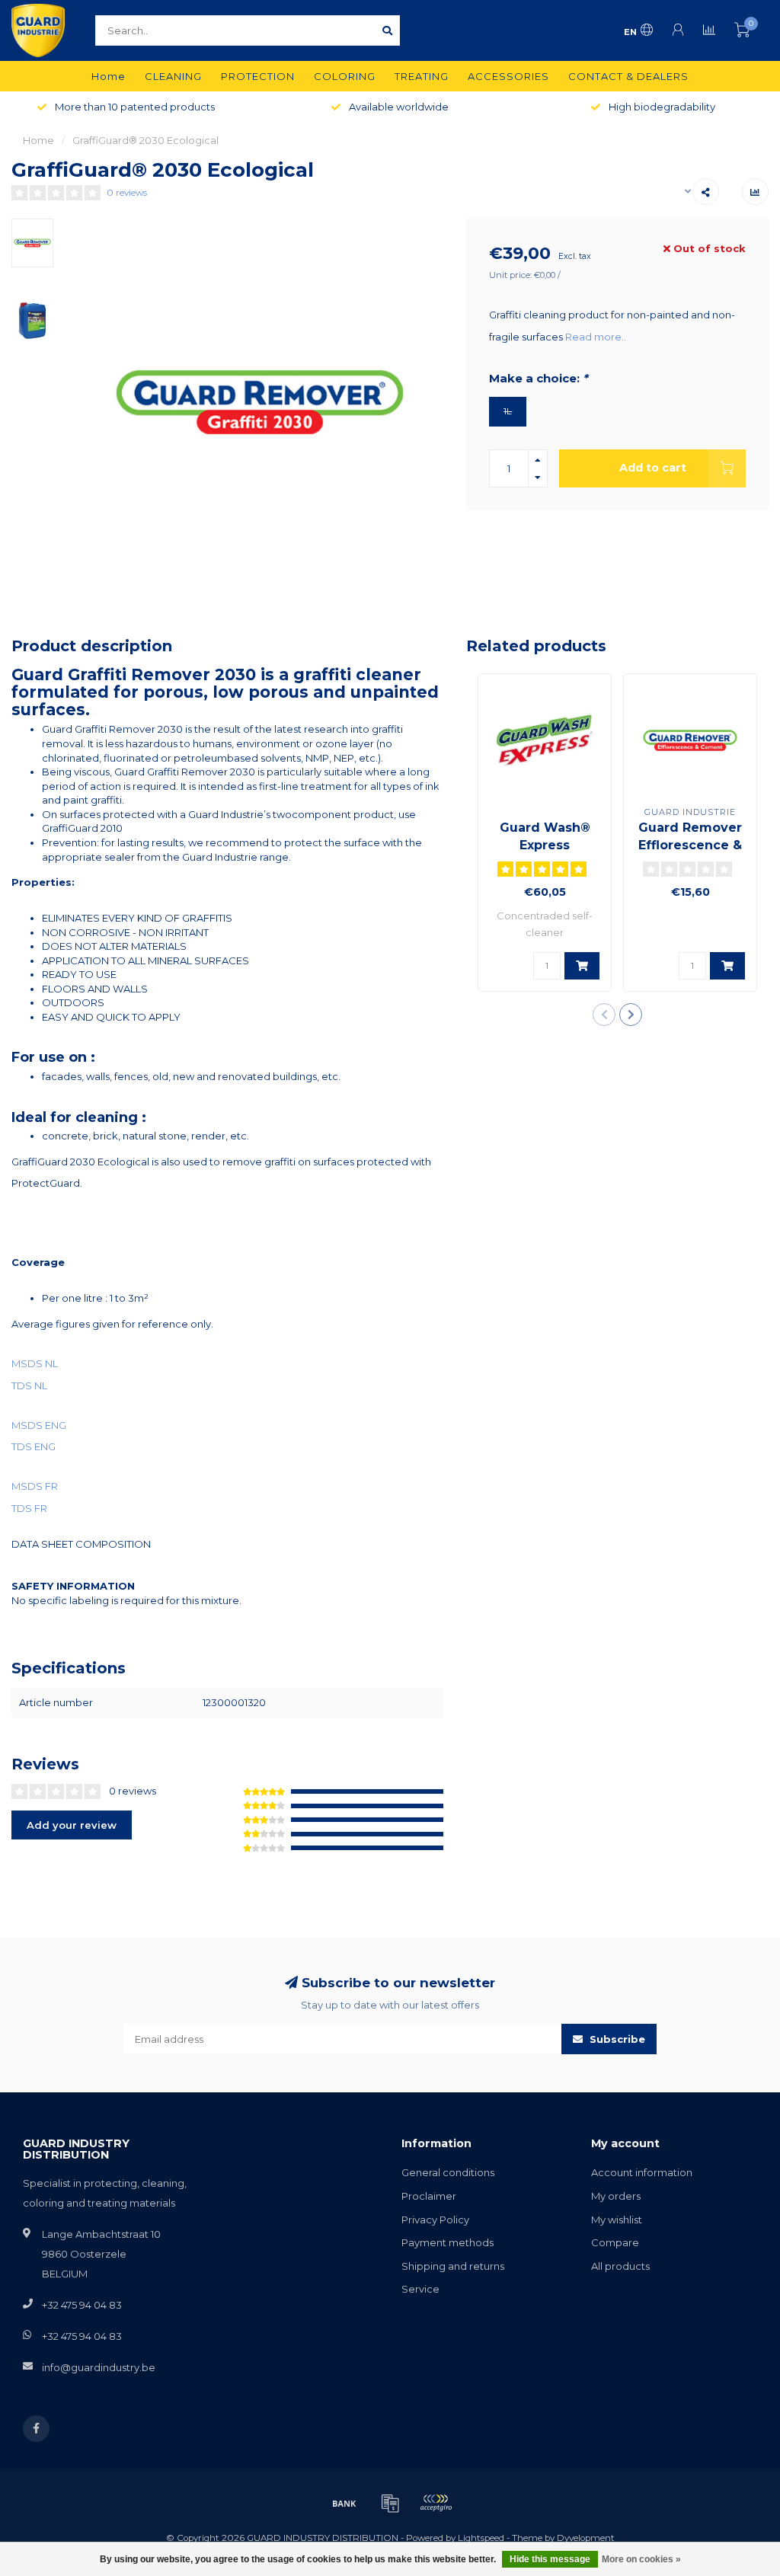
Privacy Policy (435, 2220)
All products (620, 2266)
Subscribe (616, 2039)
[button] (604, 1015)
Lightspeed (481, 2538)
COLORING (345, 76)
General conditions (448, 2172)
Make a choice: (538, 379)
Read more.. (596, 337)
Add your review (72, 1825)
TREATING (422, 76)
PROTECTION (258, 76)
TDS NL (29, 1385)
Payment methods (448, 2242)
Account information (642, 2172)
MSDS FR (35, 1486)
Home (109, 76)
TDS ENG (34, 1446)
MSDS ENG (39, 1425)
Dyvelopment (586, 2538)
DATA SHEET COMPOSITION (81, 1544)
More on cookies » (641, 2559)
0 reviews (127, 193)
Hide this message (550, 2559)
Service (420, 2289)
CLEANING (173, 76)
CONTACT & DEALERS (628, 76)
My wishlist (617, 2220)
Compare (615, 2242)
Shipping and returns (453, 2266)
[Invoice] (390, 2503)
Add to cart (653, 468)
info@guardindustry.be (99, 2367)
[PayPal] (436, 2503)
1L (508, 411)
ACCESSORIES (508, 76)
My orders (616, 2196)
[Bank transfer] (344, 2503)
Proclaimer (429, 2196)
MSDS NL (35, 1363)
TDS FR (29, 1508)
